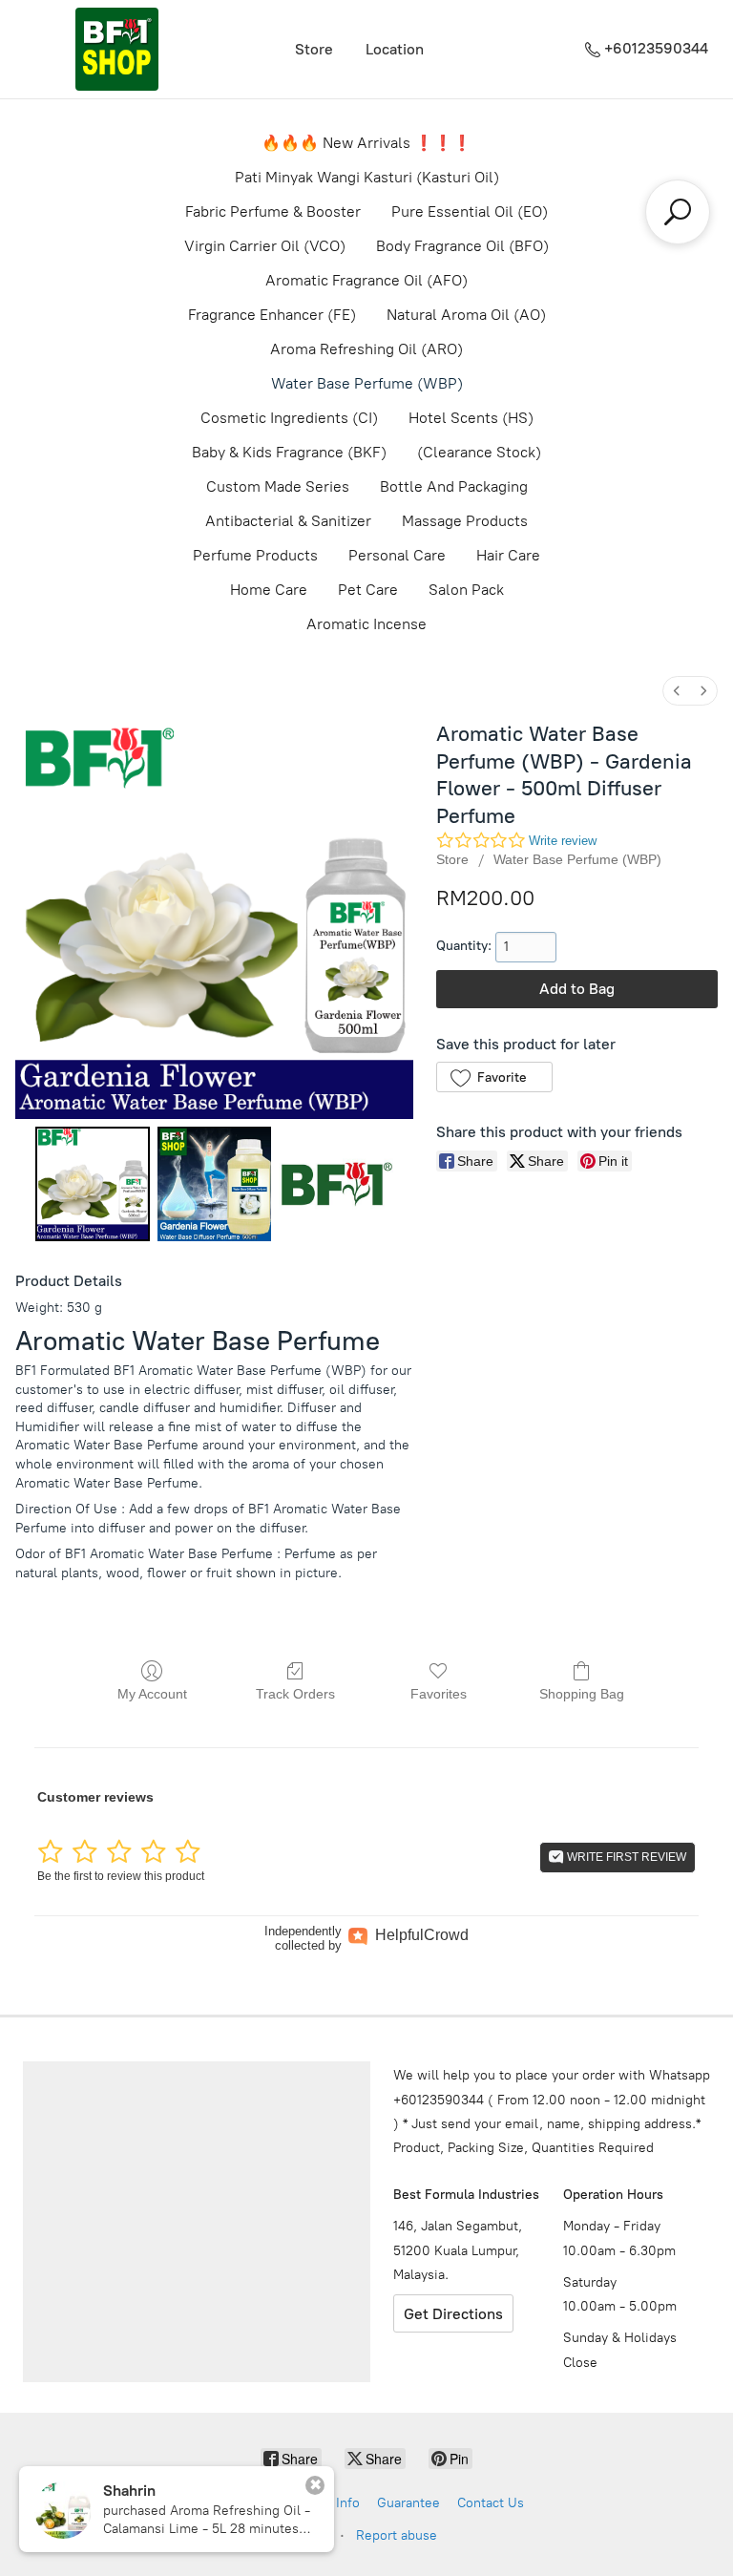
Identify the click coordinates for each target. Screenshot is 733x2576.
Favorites (439, 1694)
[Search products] (678, 212)
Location (395, 49)
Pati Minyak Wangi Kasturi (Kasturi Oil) (367, 177)
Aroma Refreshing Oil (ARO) (366, 349)
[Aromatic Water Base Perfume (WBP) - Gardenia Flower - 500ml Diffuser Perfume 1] (215, 1184)
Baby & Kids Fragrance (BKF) (289, 452)
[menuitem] (677, 691)
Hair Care (508, 555)
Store (314, 49)
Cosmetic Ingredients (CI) (289, 418)
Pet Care (368, 590)
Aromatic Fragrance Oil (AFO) (366, 280)
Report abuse (397, 2535)
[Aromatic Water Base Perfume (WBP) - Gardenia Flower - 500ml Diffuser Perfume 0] (93, 1184)
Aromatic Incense (366, 624)
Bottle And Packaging (454, 486)
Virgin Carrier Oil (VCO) (265, 246)
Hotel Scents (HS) (471, 418)
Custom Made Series (278, 486)
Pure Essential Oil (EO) (470, 211)
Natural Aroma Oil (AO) (466, 315)
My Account (152, 1694)
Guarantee (408, 2503)
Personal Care (397, 555)
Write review (563, 841)
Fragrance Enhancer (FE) (272, 315)
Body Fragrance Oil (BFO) (462, 246)
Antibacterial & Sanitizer (288, 521)
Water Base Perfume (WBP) (367, 383)
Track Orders (295, 1694)
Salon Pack (466, 590)
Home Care (269, 590)
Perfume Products (255, 555)
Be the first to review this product (121, 1876)
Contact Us (491, 2503)
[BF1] (116, 49)
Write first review (625, 1857)
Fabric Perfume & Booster (273, 211)
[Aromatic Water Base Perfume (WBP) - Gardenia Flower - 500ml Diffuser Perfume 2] (336, 1184)
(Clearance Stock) (479, 452)
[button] (494, 1077)
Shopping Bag (582, 1694)
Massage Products (465, 521)
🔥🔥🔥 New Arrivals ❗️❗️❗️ (366, 143)
